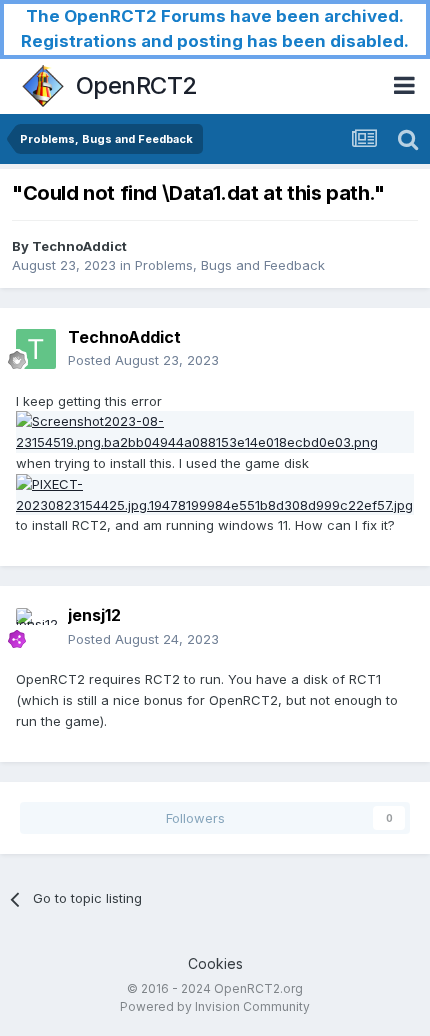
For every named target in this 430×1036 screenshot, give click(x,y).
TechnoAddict (79, 246)
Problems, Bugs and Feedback (230, 265)
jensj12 (94, 615)
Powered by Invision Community (215, 1006)
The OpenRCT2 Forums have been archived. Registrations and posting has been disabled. (215, 28)
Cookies (215, 963)
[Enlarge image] (215, 431)
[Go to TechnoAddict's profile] (36, 349)
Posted (143, 360)
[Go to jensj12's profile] (36, 628)
